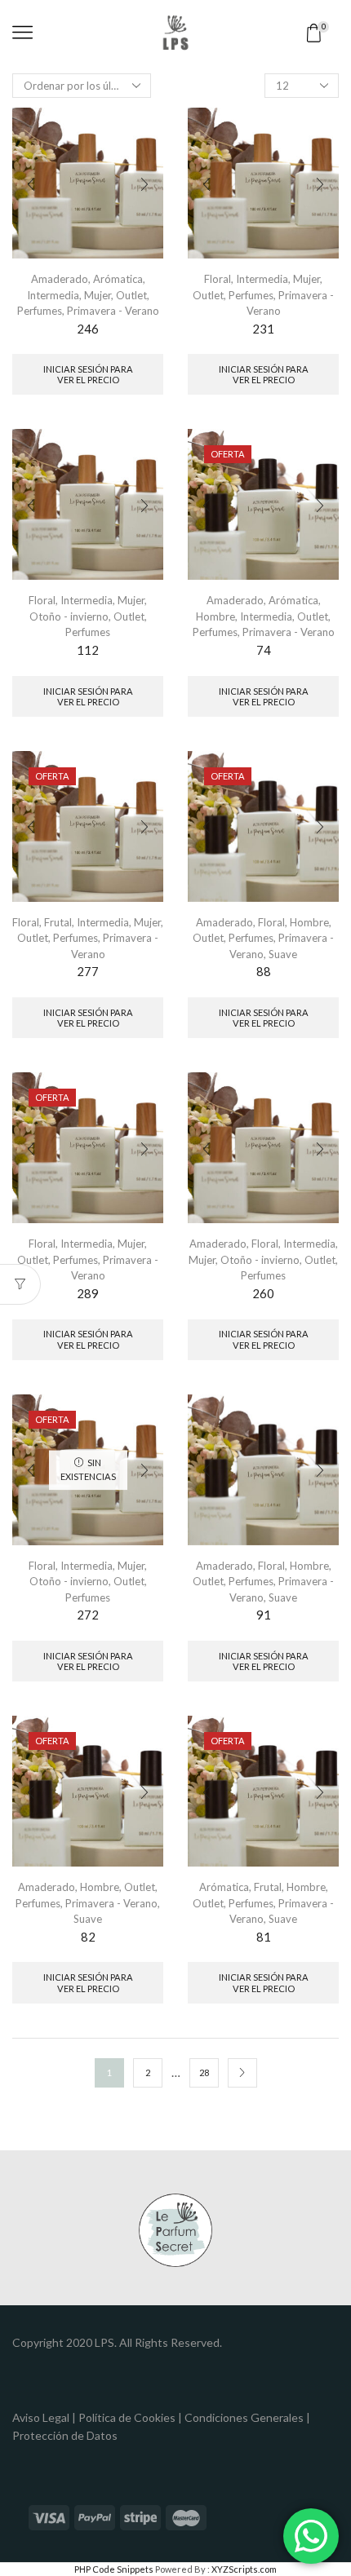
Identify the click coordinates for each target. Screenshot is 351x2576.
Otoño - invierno (69, 616)
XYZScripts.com (244, 2569)
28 (204, 2072)
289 (88, 1293)
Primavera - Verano (113, 311)
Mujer (98, 295)
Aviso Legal (41, 2417)
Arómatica (118, 279)
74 (264, 650)
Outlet (131, 295)
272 (88, 1615)
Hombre (215, 616)
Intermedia (53, 295)
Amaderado (60, 279)
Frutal (58, 922)
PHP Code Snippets (114, 2569)
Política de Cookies (127, 2417)
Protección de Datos (65, 2435)
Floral (218, 279)
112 (88, 650)
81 (264, 1937)
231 (263, 329)
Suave (283, 954)
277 (88, 971)
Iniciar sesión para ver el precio (88, 374)
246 (88, 329)
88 (264, 971)
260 (263, 1293)
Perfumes (40, 311)
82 (88, 1937)
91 (264, 1615)
